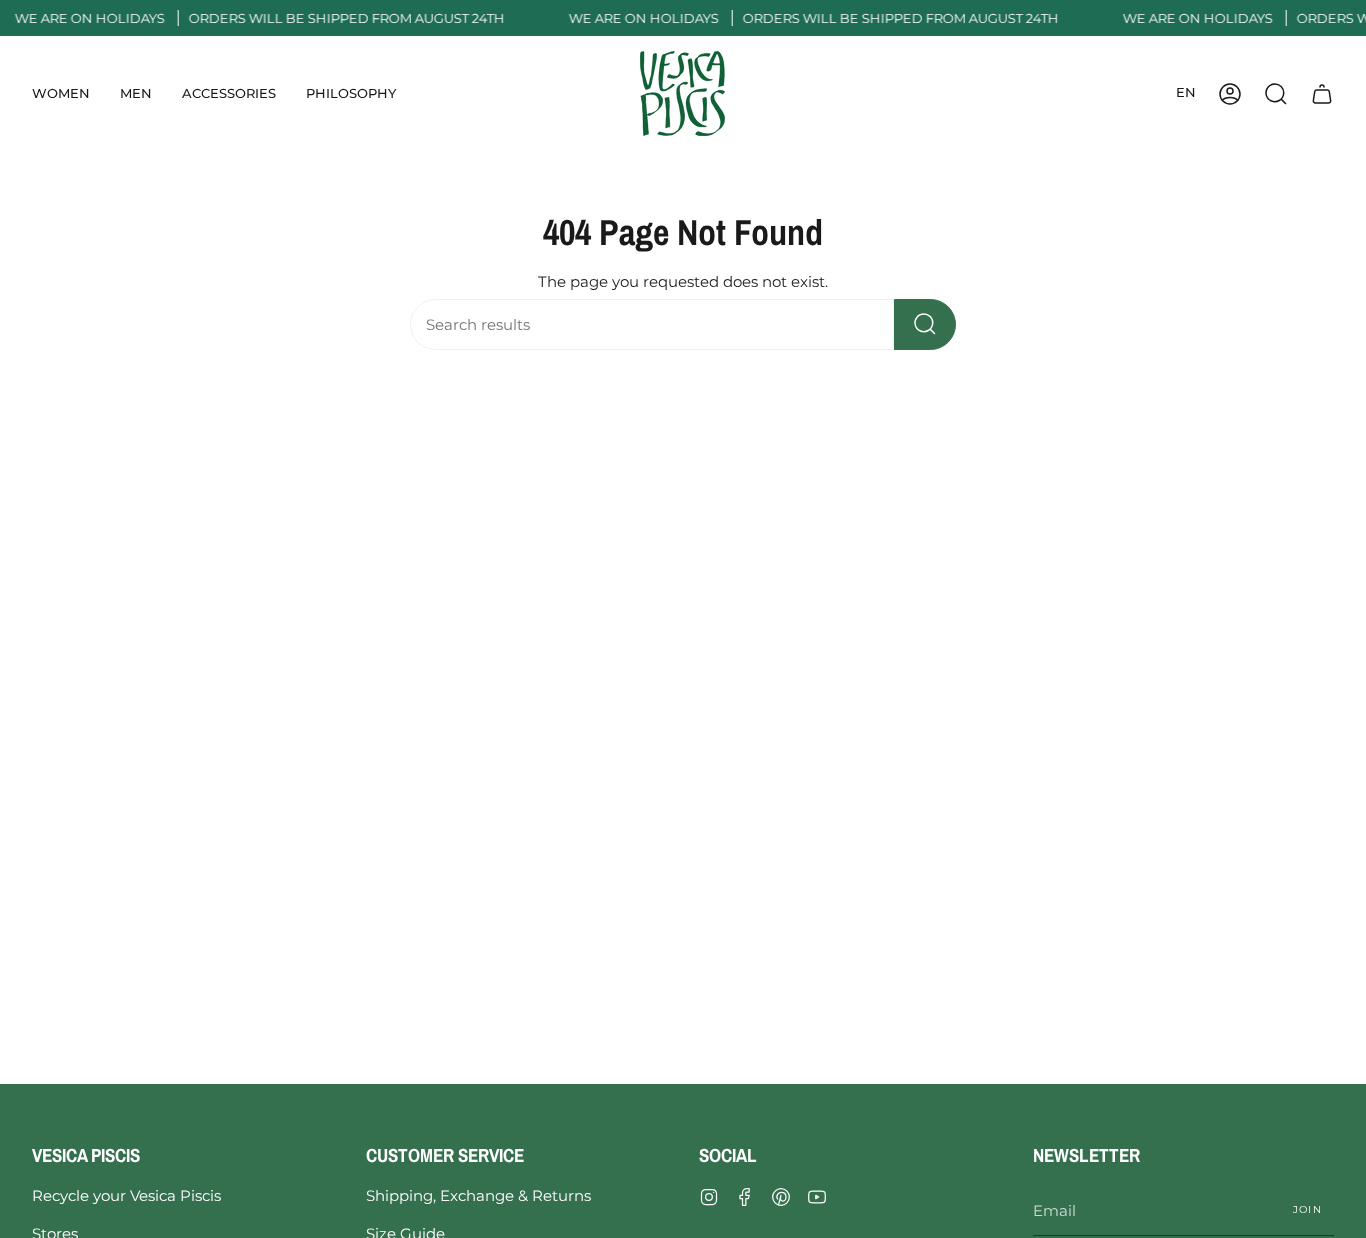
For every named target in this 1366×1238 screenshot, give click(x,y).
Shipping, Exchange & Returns (478, 1195)
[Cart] (1322, 93)
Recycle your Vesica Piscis (126, 1195)
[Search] (925, 324)
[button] (61, 93)
